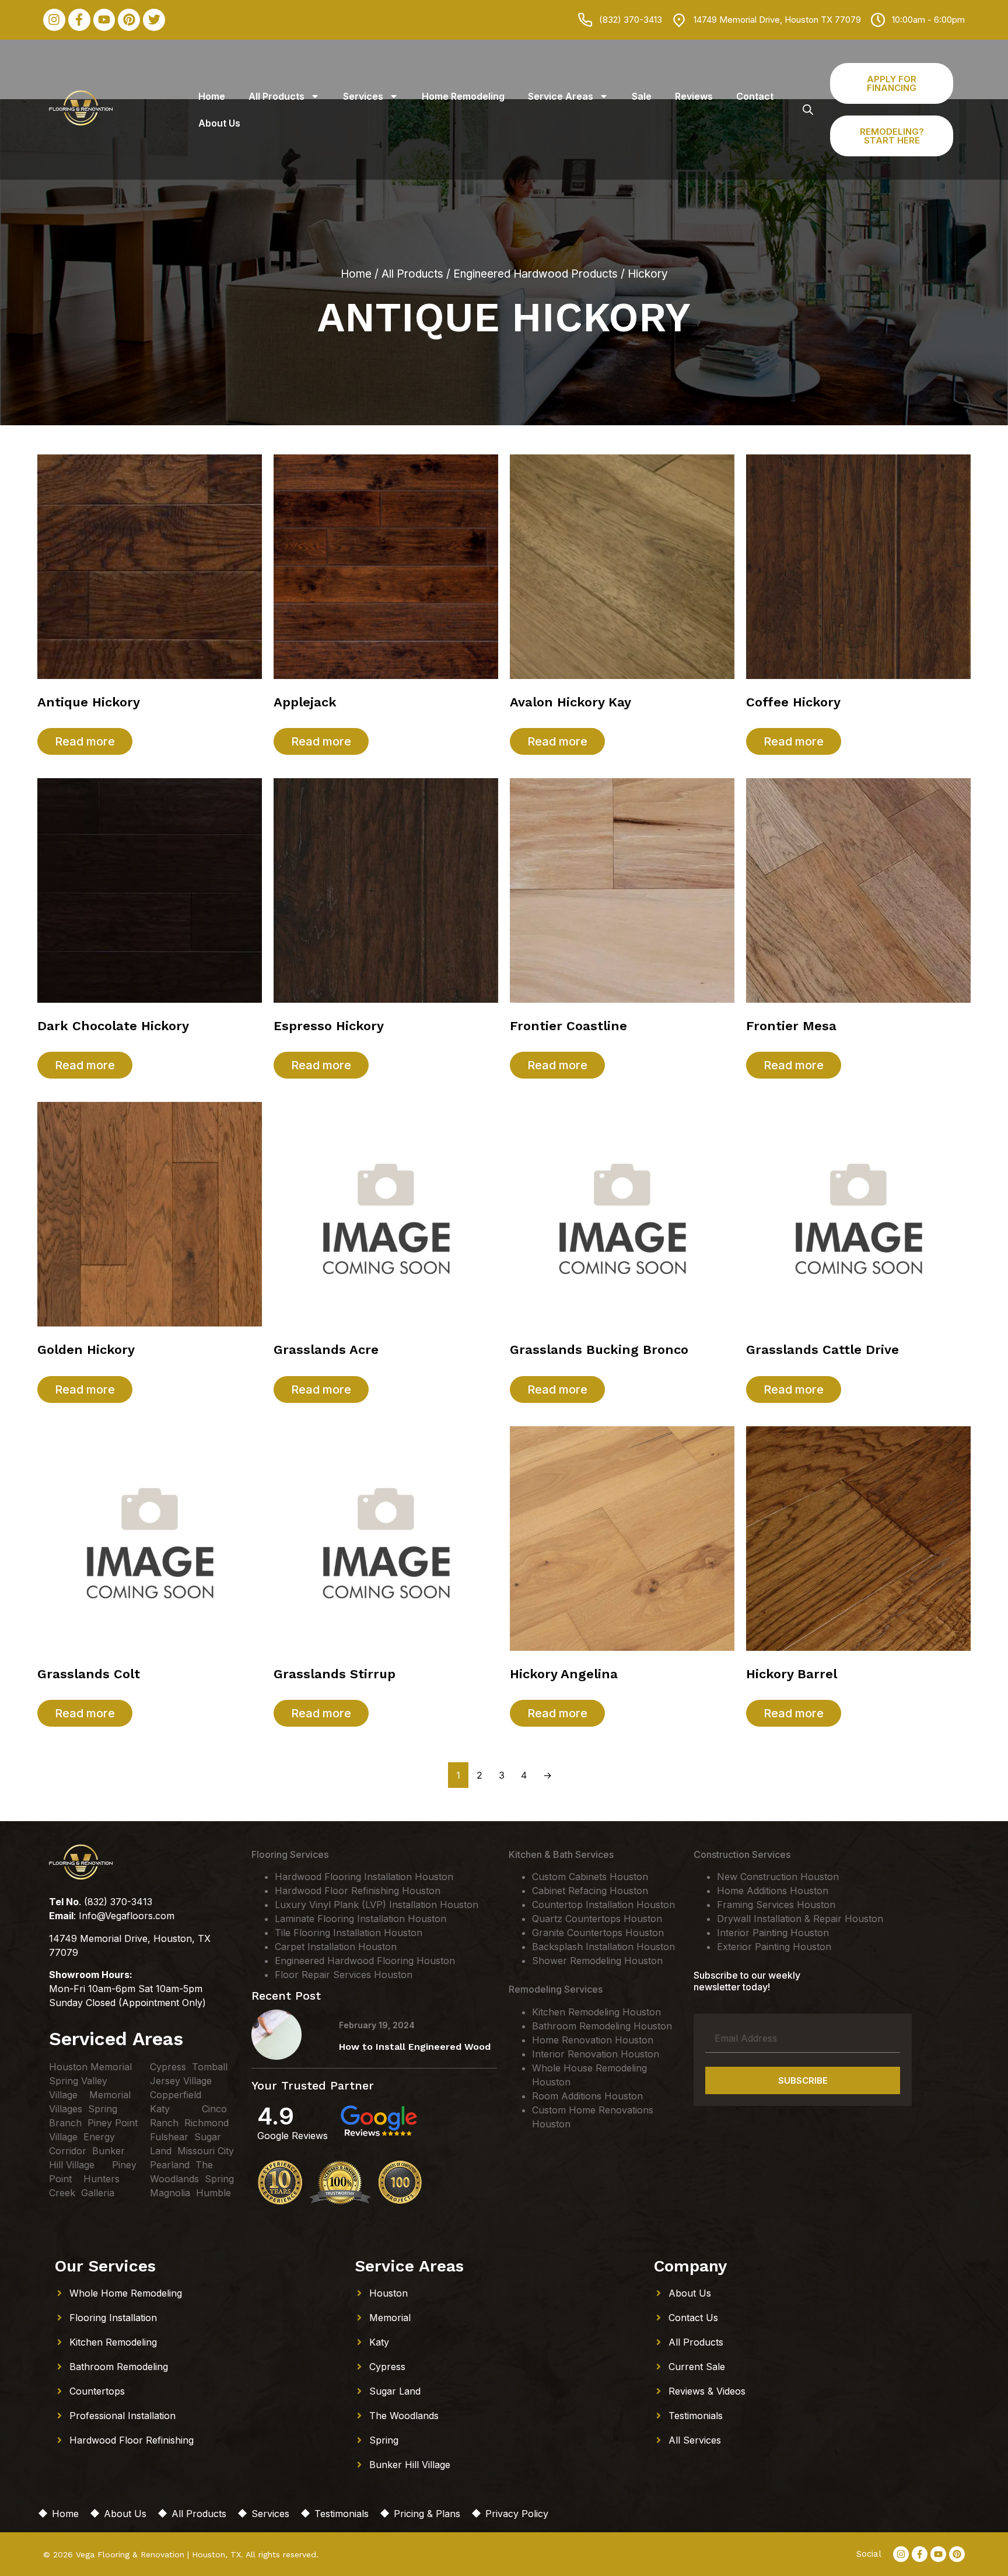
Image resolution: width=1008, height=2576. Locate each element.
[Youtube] (104, 20)
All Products (276, 96)
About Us (219, 123)
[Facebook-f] (79, 20)
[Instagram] (54, 20)
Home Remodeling (463, 96)
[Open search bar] (808, 109)
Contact (755, 96)
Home (212, 96)
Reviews (694, 96)
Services (363, 96)
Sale (642, 96)
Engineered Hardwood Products (535, 274)
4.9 (276, 2116)
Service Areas (561, 96)
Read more (85, 741)
